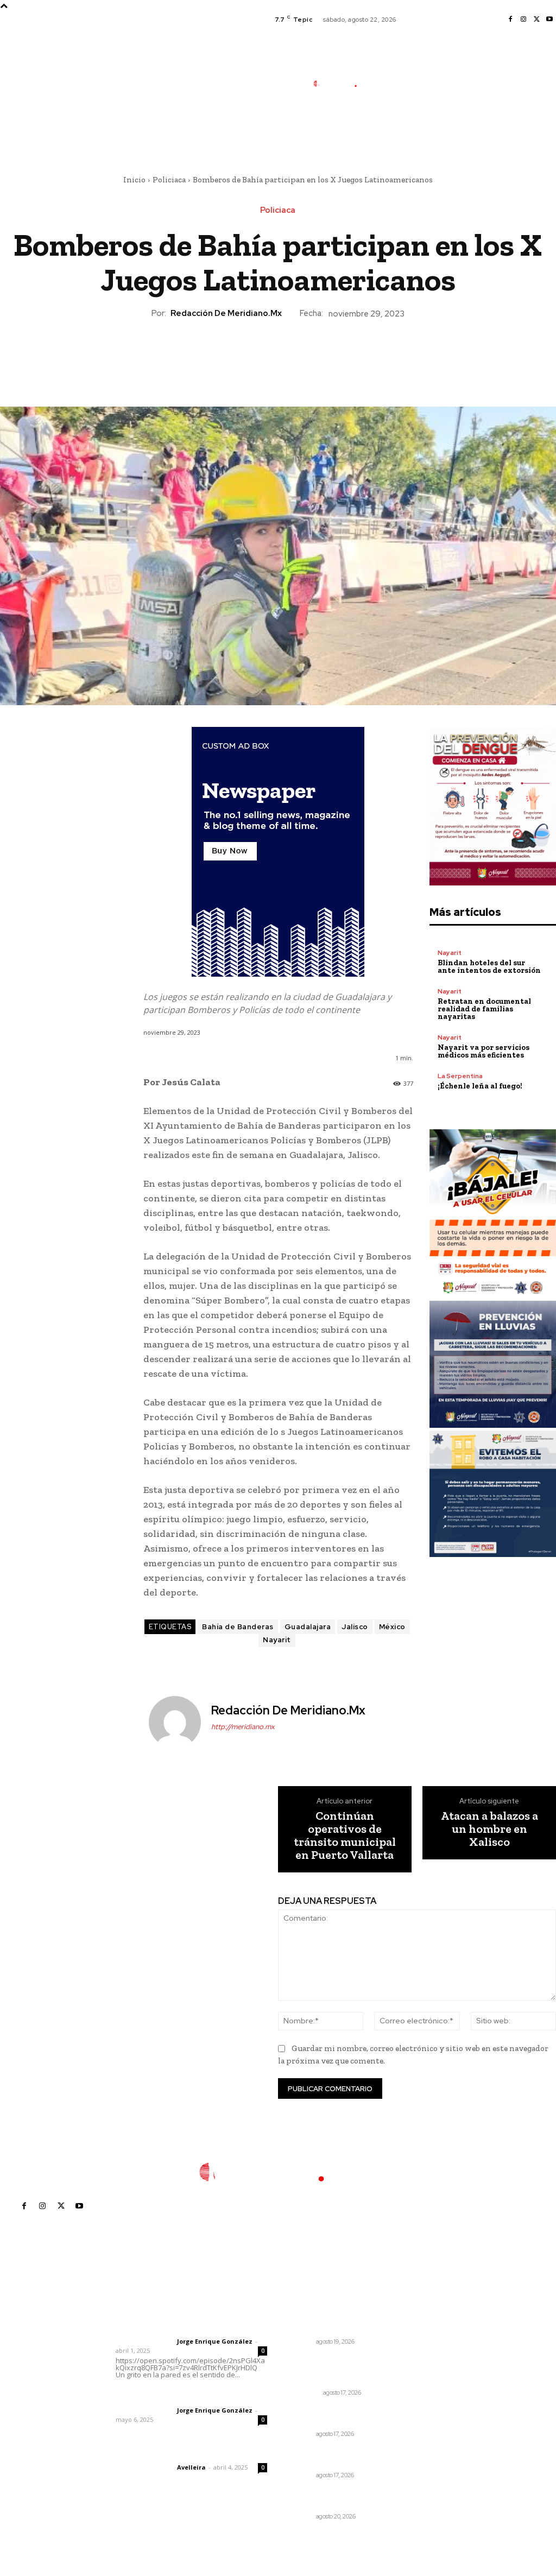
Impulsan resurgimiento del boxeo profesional (332, 2416)
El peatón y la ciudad (168, 2453)
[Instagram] (523, 20)
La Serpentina (460, 1076)
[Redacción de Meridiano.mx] (176, 1722)
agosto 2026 (434, 2330)
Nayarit (277, 1640)
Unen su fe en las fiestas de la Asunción (334, 2458)
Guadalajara (308, 1627)
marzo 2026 (432, 2411)
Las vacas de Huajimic (172, 2396)
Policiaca (169, 180)
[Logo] (341, 83)
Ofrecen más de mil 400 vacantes (334, 2499)
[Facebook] (510, 20)
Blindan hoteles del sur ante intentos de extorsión (489, 967)
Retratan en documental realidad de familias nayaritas (484, 1009)
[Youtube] (549, 20)
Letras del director (144, 2341)
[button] (398, 132)
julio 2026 (428, 2346)
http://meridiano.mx (243, 1727)
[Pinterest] (277, 357)
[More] (328, 357)
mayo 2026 (431, 2379)
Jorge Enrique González (215, 2341)
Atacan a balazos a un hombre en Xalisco (489, 1829)
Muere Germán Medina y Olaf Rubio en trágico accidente (333, 2370)
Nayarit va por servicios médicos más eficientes (484, 1051)
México (392, 1627)
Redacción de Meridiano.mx (226, 313)
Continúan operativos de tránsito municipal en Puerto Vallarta (345, 1836)
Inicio (134, 180)
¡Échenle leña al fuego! (480, 1086)
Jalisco (355, 1627)
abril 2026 (429, 2395)
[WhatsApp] (302, 357)
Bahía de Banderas (238, 1627)
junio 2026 (429, 2362)
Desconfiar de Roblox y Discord (333, 2324)
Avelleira (191, 2467)
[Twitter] (536, 20)
